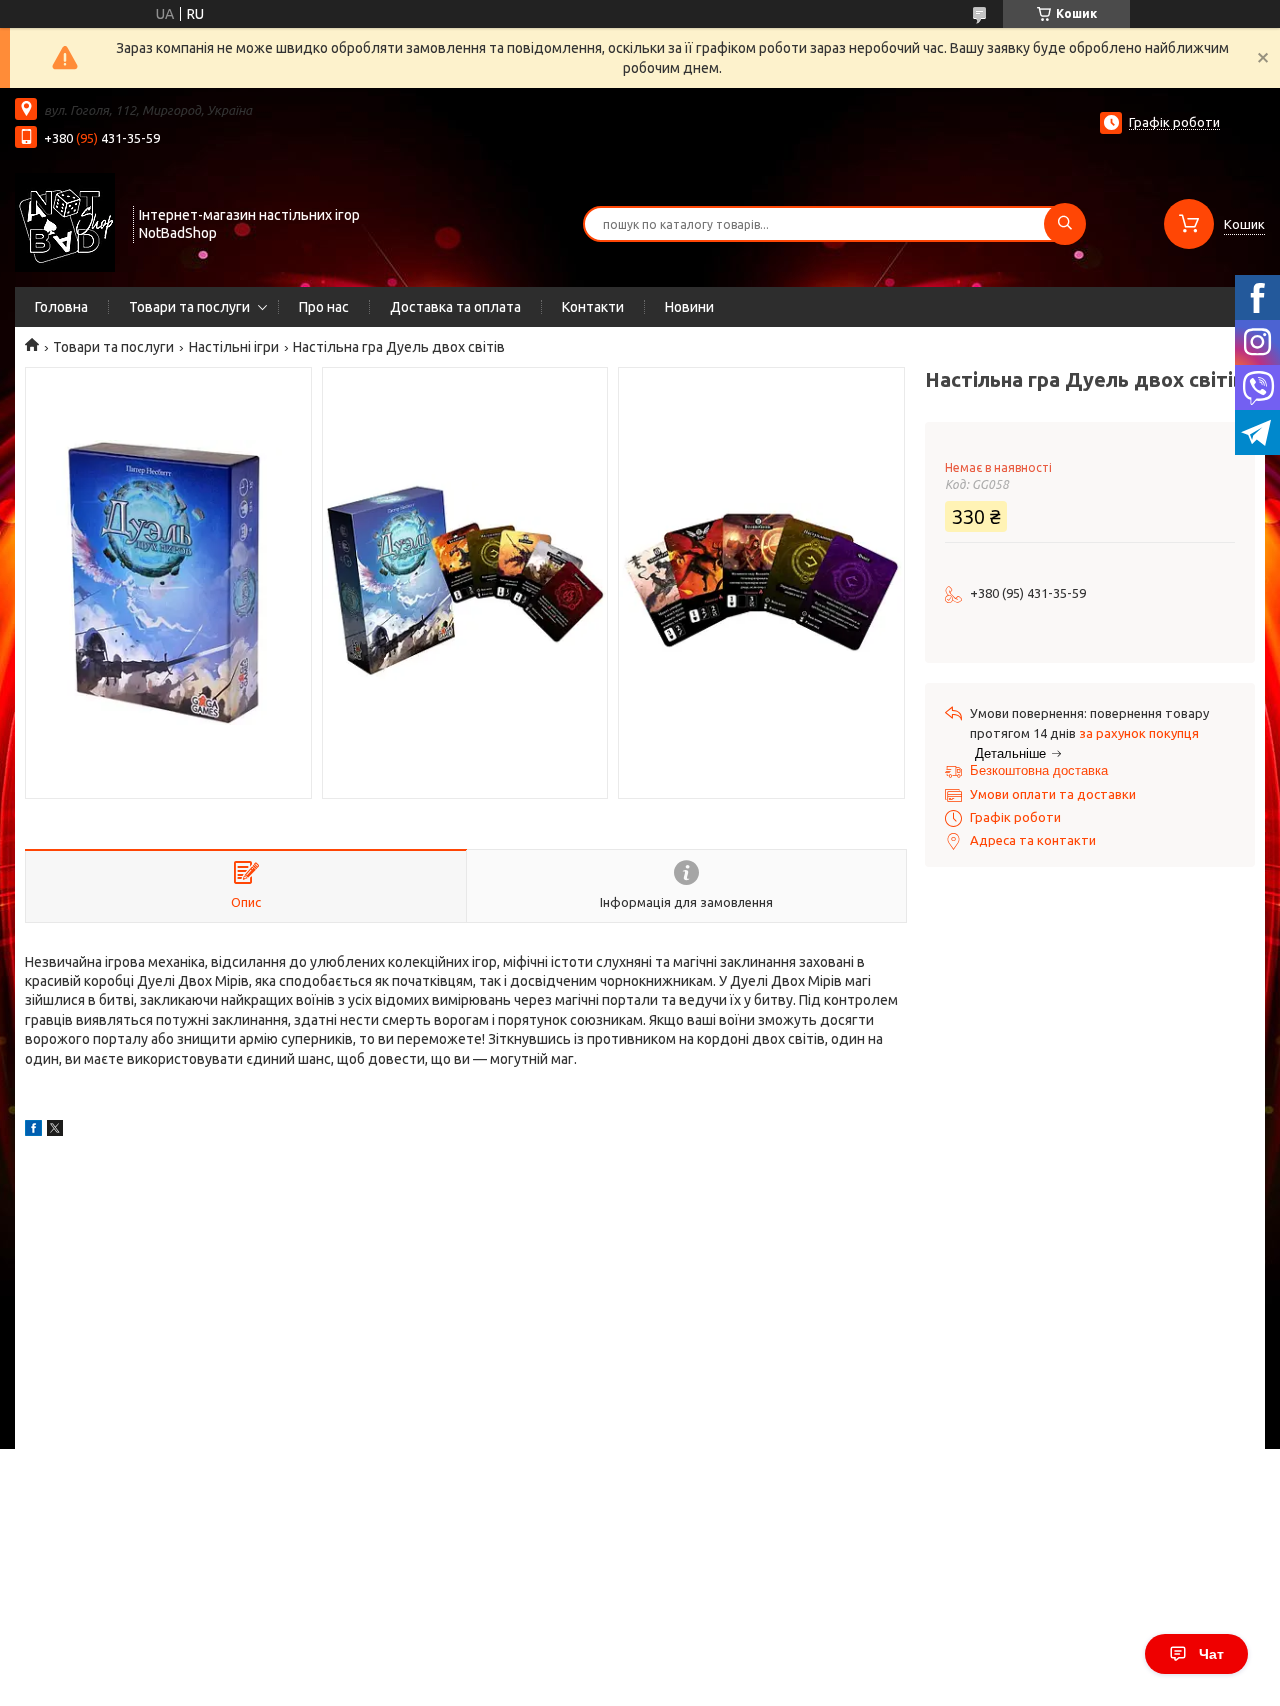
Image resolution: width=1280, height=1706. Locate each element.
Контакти (593, 307)
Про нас (324, 307)
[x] (55, 1131)
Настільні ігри (234, 347)
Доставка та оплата (455, 307)
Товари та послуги (189, 307)
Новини (689, 307)
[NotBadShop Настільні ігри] (65, 222)
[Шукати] (1065, 224)
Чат (1211, 1654)
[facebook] (33, 1131)
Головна (61, 307)
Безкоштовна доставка (1039, 770)
